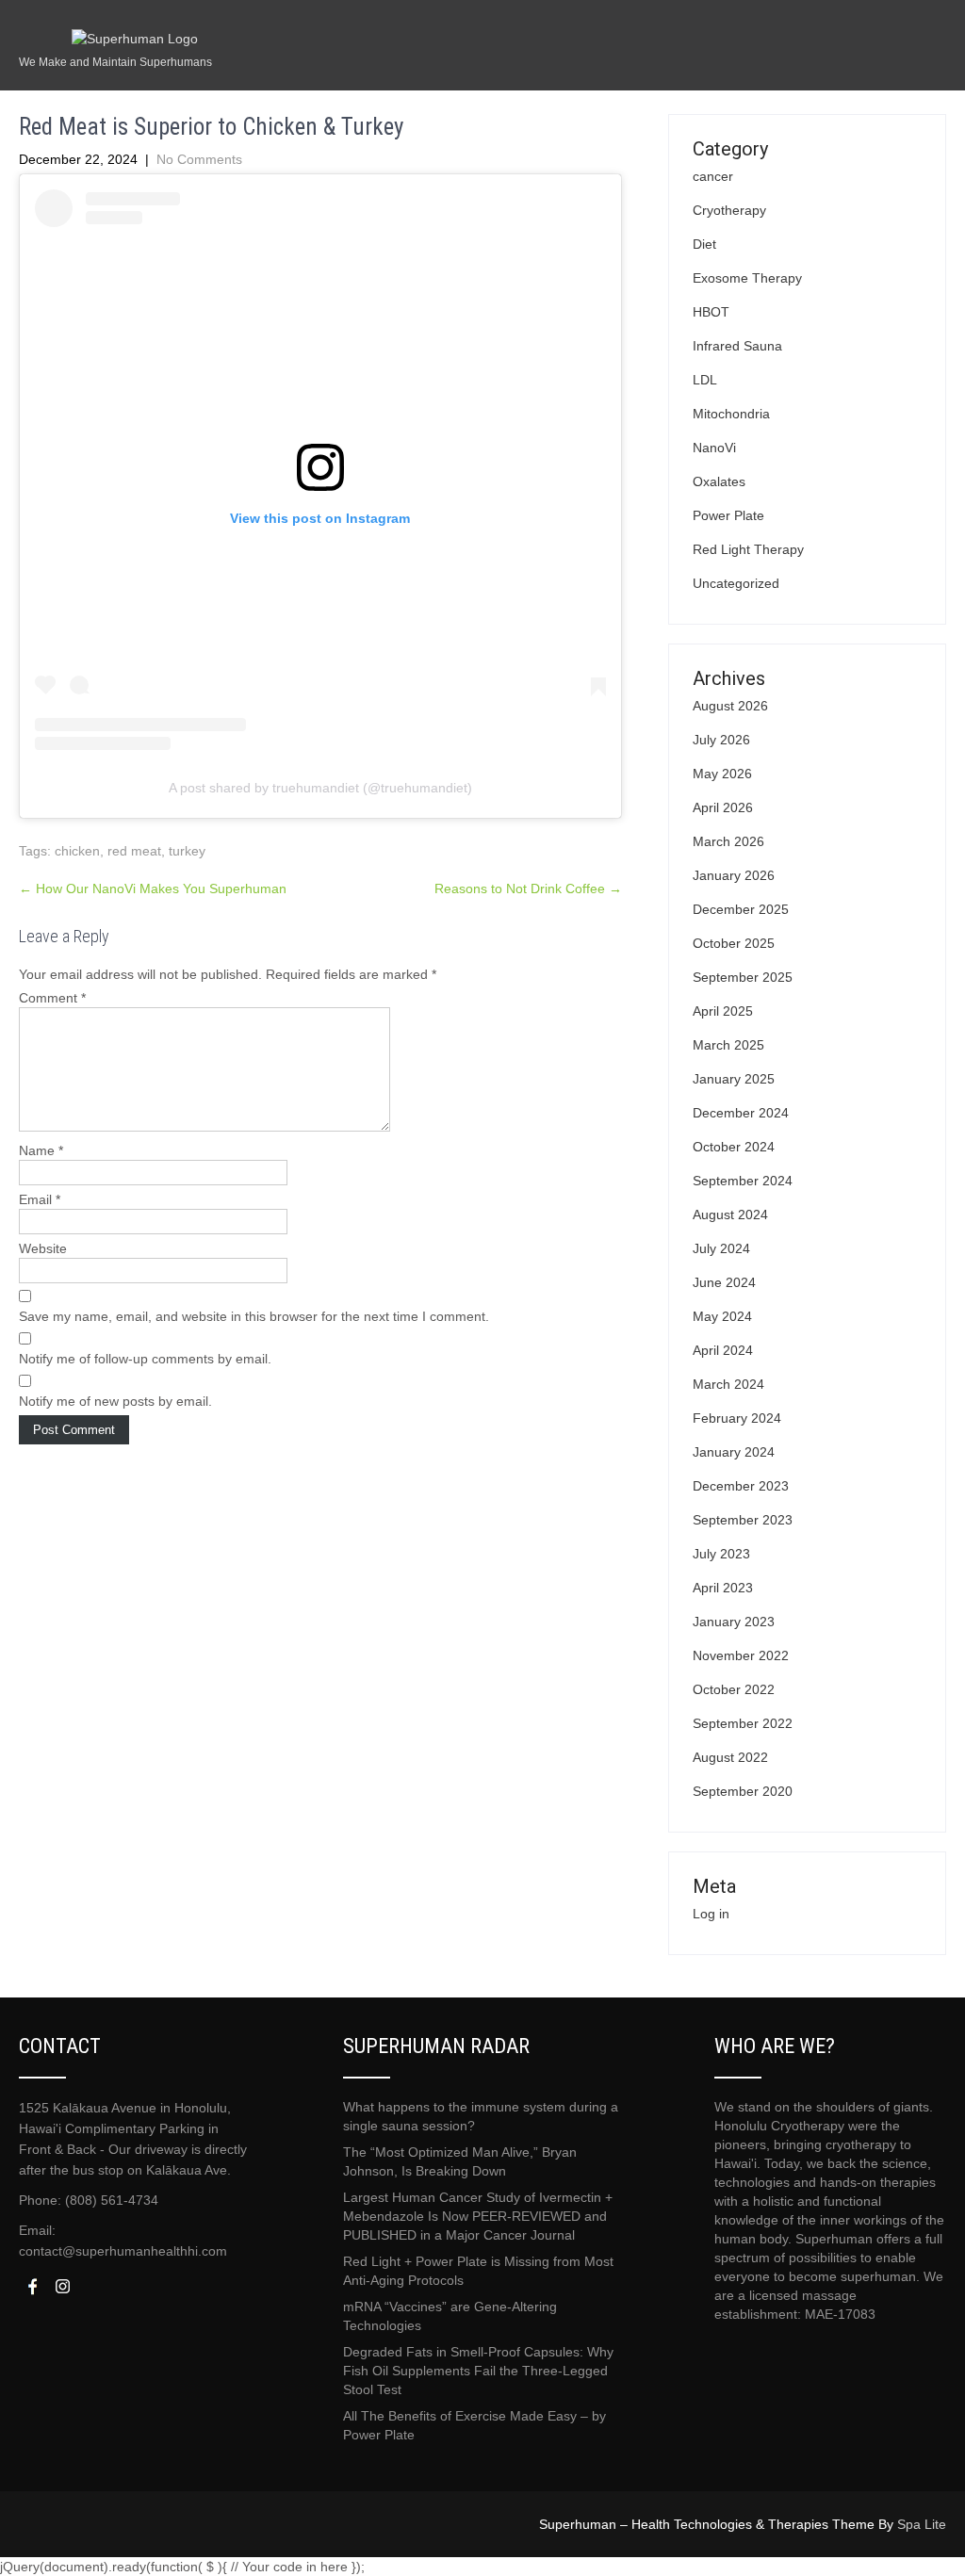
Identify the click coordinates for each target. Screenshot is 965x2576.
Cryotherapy (729, 210)
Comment (52, 998)
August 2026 (730, 706)
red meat (134, 851)
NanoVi (714, 448)
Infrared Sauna (737, 346)
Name (41, 1150)
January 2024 (734, 1452)
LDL (705, 380)
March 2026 (728, 841)
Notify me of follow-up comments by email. (145, 1359)
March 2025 (728, 1045)
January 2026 (734, 875)
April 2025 (723, 1011)
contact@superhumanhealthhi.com (123, 2251)
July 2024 (721, 1248)
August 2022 (730, 1757)
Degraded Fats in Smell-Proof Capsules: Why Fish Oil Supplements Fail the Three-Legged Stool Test (478, 2371)
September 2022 (743, 1723)
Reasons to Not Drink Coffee (528, 889)
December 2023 (741, 1486)
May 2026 (722, 774)
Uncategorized (736, 583)
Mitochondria (731, 414)
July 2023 (721, 1554)
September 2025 (743, 977)
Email (40, 1199)
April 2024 (723, 1350)
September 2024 (743, 1181)
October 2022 (734, 1689)
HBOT (711, 312)
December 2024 (741, 1113)
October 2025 (734, 943)
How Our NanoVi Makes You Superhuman (153, 889)
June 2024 (724, 1282)
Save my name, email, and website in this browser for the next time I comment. (254, 1316)
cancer (713, 176)
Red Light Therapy (748, 549)
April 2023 (723, 1588)
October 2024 (734, 1147)
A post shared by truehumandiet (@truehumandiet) (320, 788)
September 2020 (743, 1791)
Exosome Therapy (747, 278)
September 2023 (743, 1520)
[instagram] (62, 2286)
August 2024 (730, 1215)
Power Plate (728, 515)
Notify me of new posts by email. (115, 1401)
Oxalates (719, 481)
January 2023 (734, 1622)
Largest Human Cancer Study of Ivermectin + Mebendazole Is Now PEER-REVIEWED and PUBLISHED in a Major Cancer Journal (478, 2216)
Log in (711, 1914)
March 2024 (728, 1384)
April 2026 (723, 807)
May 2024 (722, 1316)
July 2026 (721, 740)
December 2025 (741, 909)
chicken (77, 851)
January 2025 (734, 1079)
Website (43, 1248)
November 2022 (741, 1655)
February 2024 (737, 1418)
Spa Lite (922, 2524)
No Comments (199, 159)
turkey (187, 851)
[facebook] (32, 2286)
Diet (704, 244)
